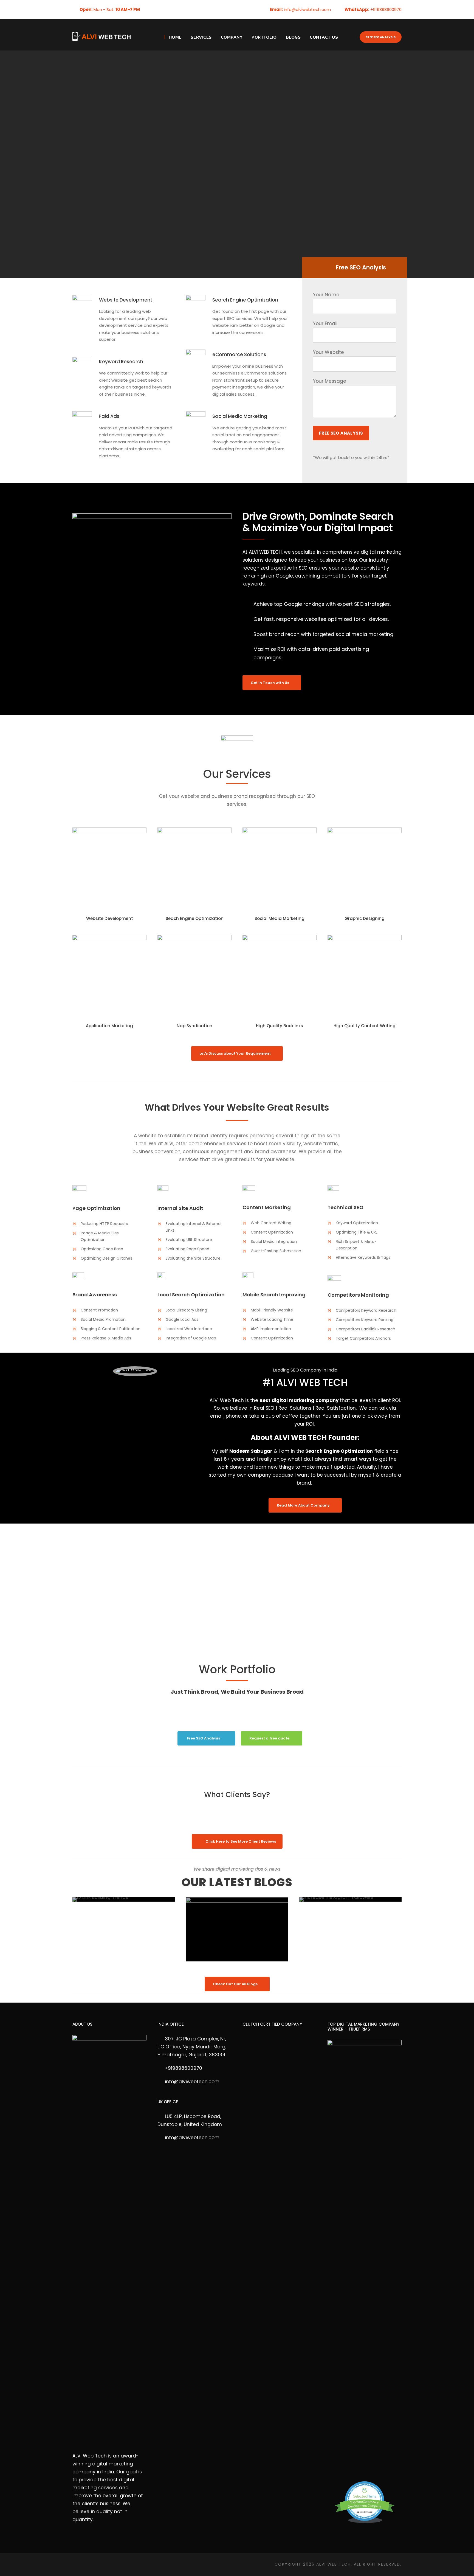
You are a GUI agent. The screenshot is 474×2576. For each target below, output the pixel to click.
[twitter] (167, 9)
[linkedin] (158, 9)
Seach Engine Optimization (195, 918)
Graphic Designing (365, 918)
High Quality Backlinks (280, 1026)
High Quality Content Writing (365, 1026)
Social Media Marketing (280, 918)
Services (201, 37)
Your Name (326, 295)
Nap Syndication (194, 1026)
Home (175, 37)
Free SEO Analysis (381, 37)
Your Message (330, 381)
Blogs (293, 37)
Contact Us (324, 37)
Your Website (328, 352)
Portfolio (264, 37)
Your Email (325, 323)
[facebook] (149, 9)
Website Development (110, 918)
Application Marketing (109, 1026)
